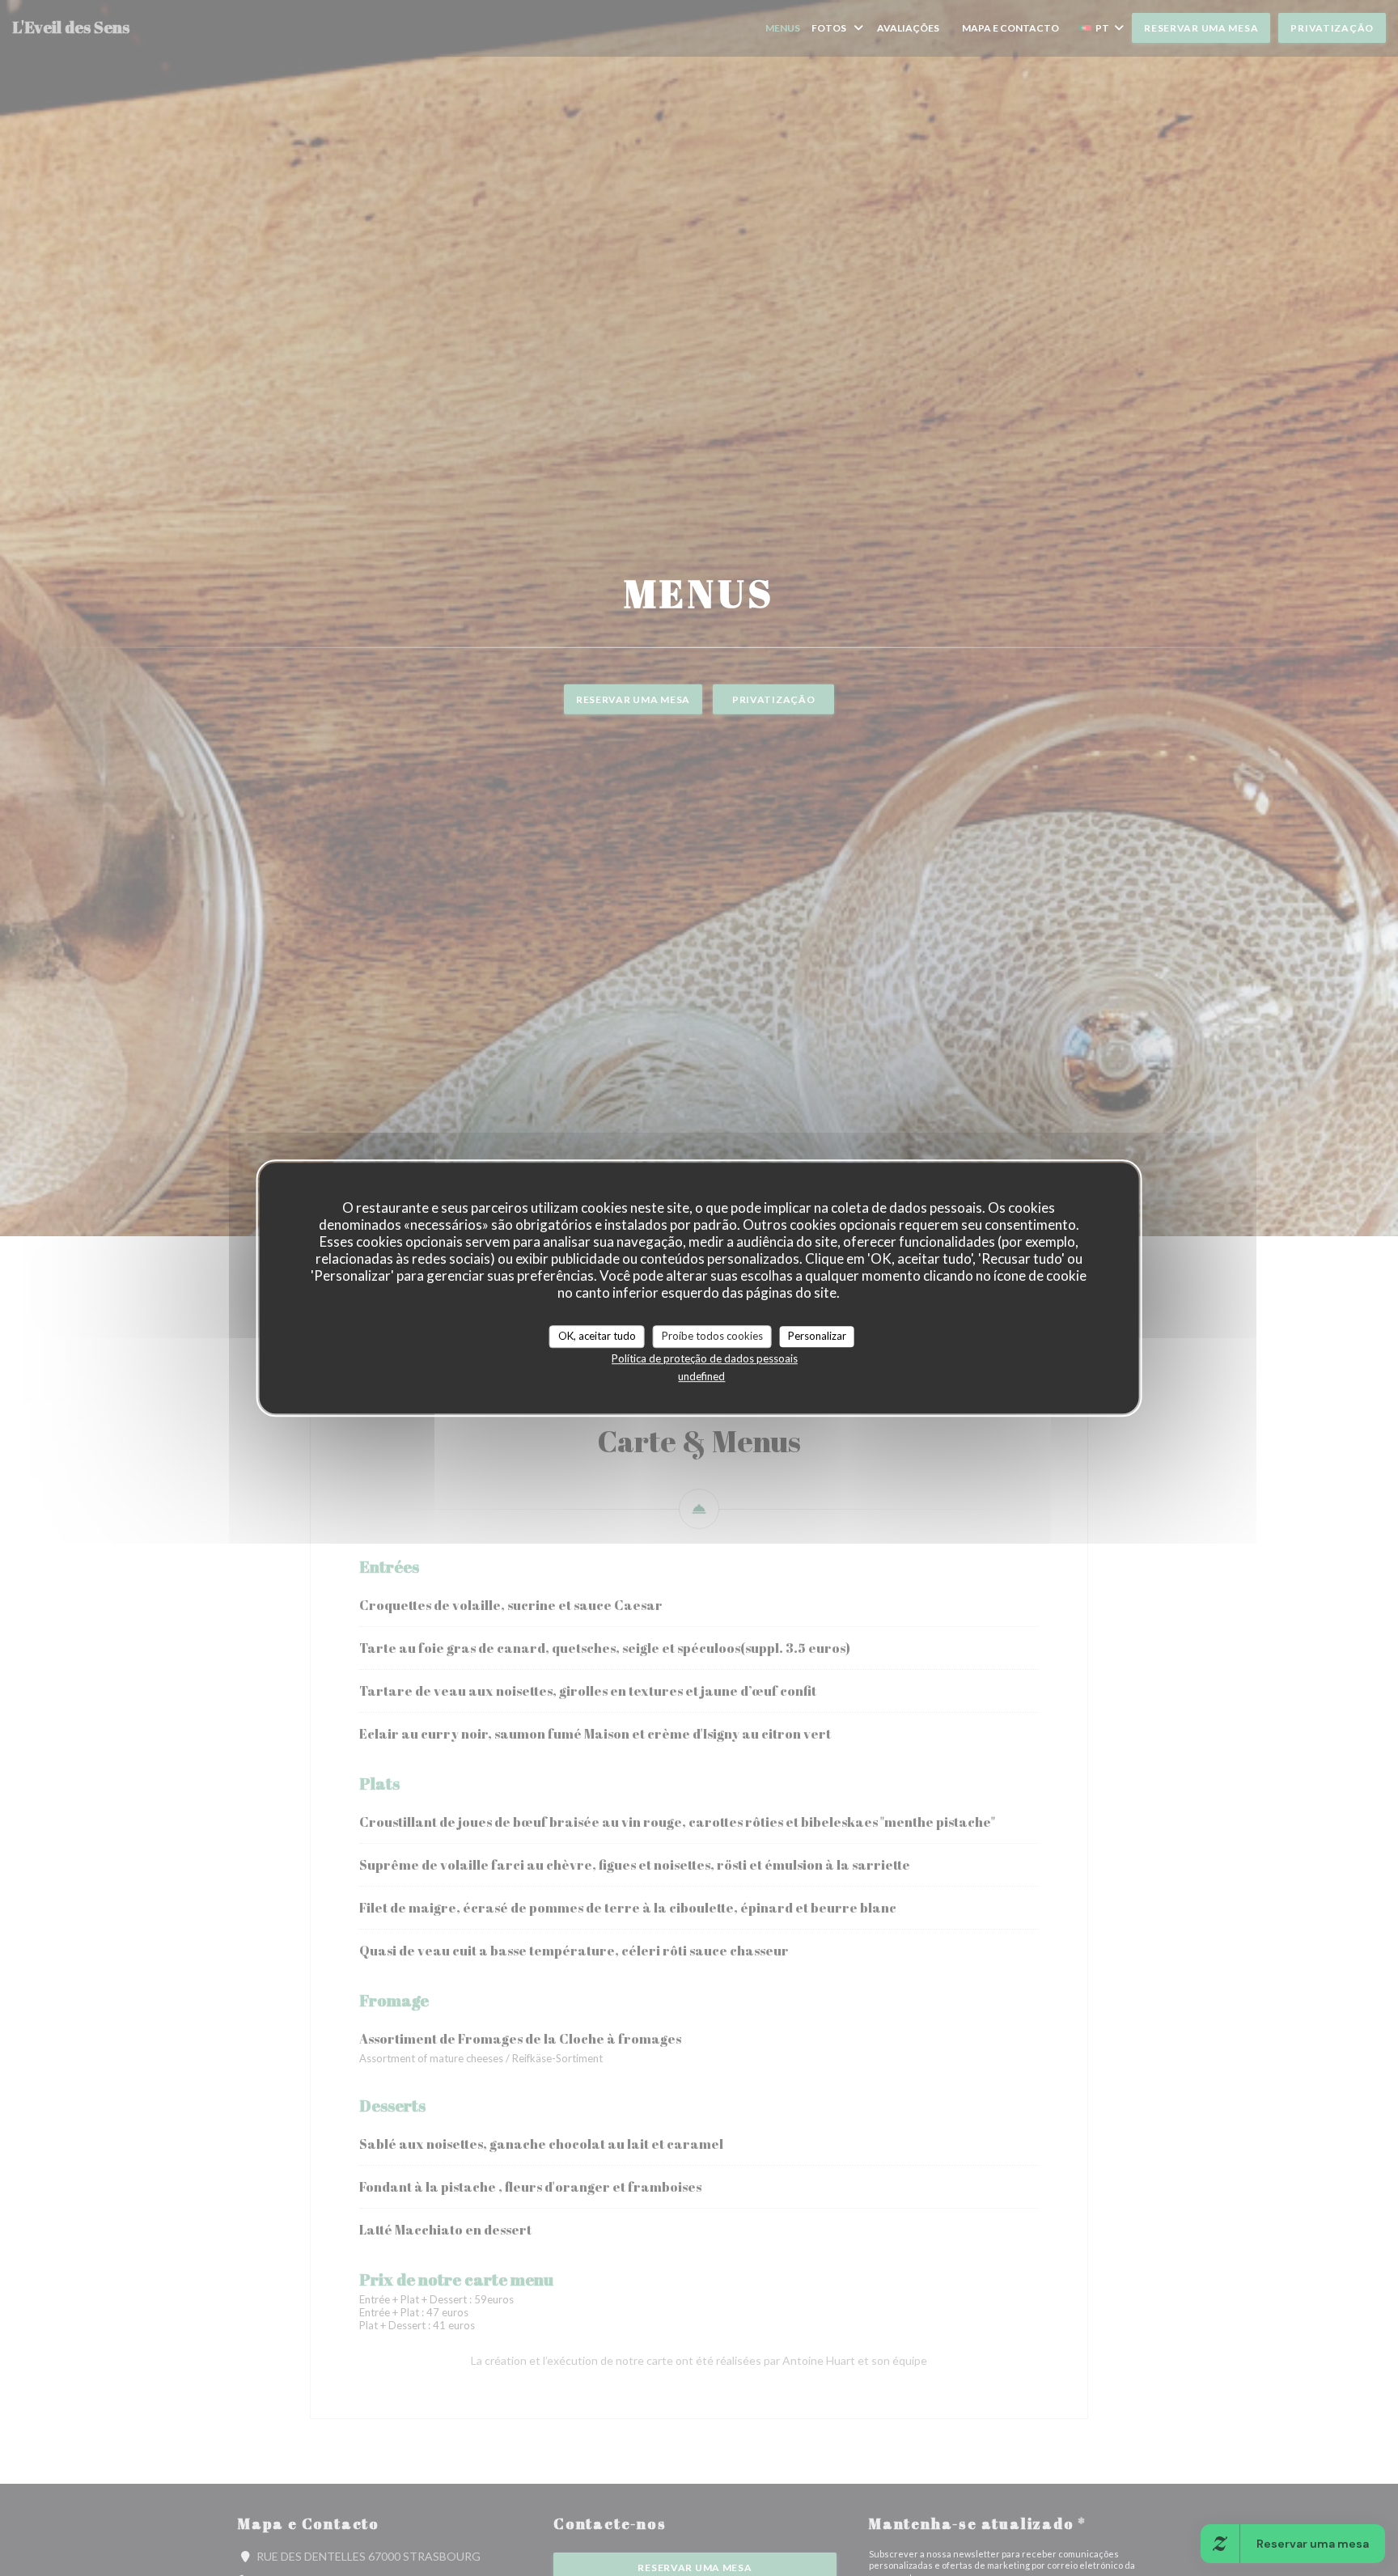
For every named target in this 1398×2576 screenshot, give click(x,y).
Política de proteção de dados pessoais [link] (705, 1358)
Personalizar (817, 1336)
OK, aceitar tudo (597, 1336)
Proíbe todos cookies (712, 1336)
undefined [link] (701, 1376)
